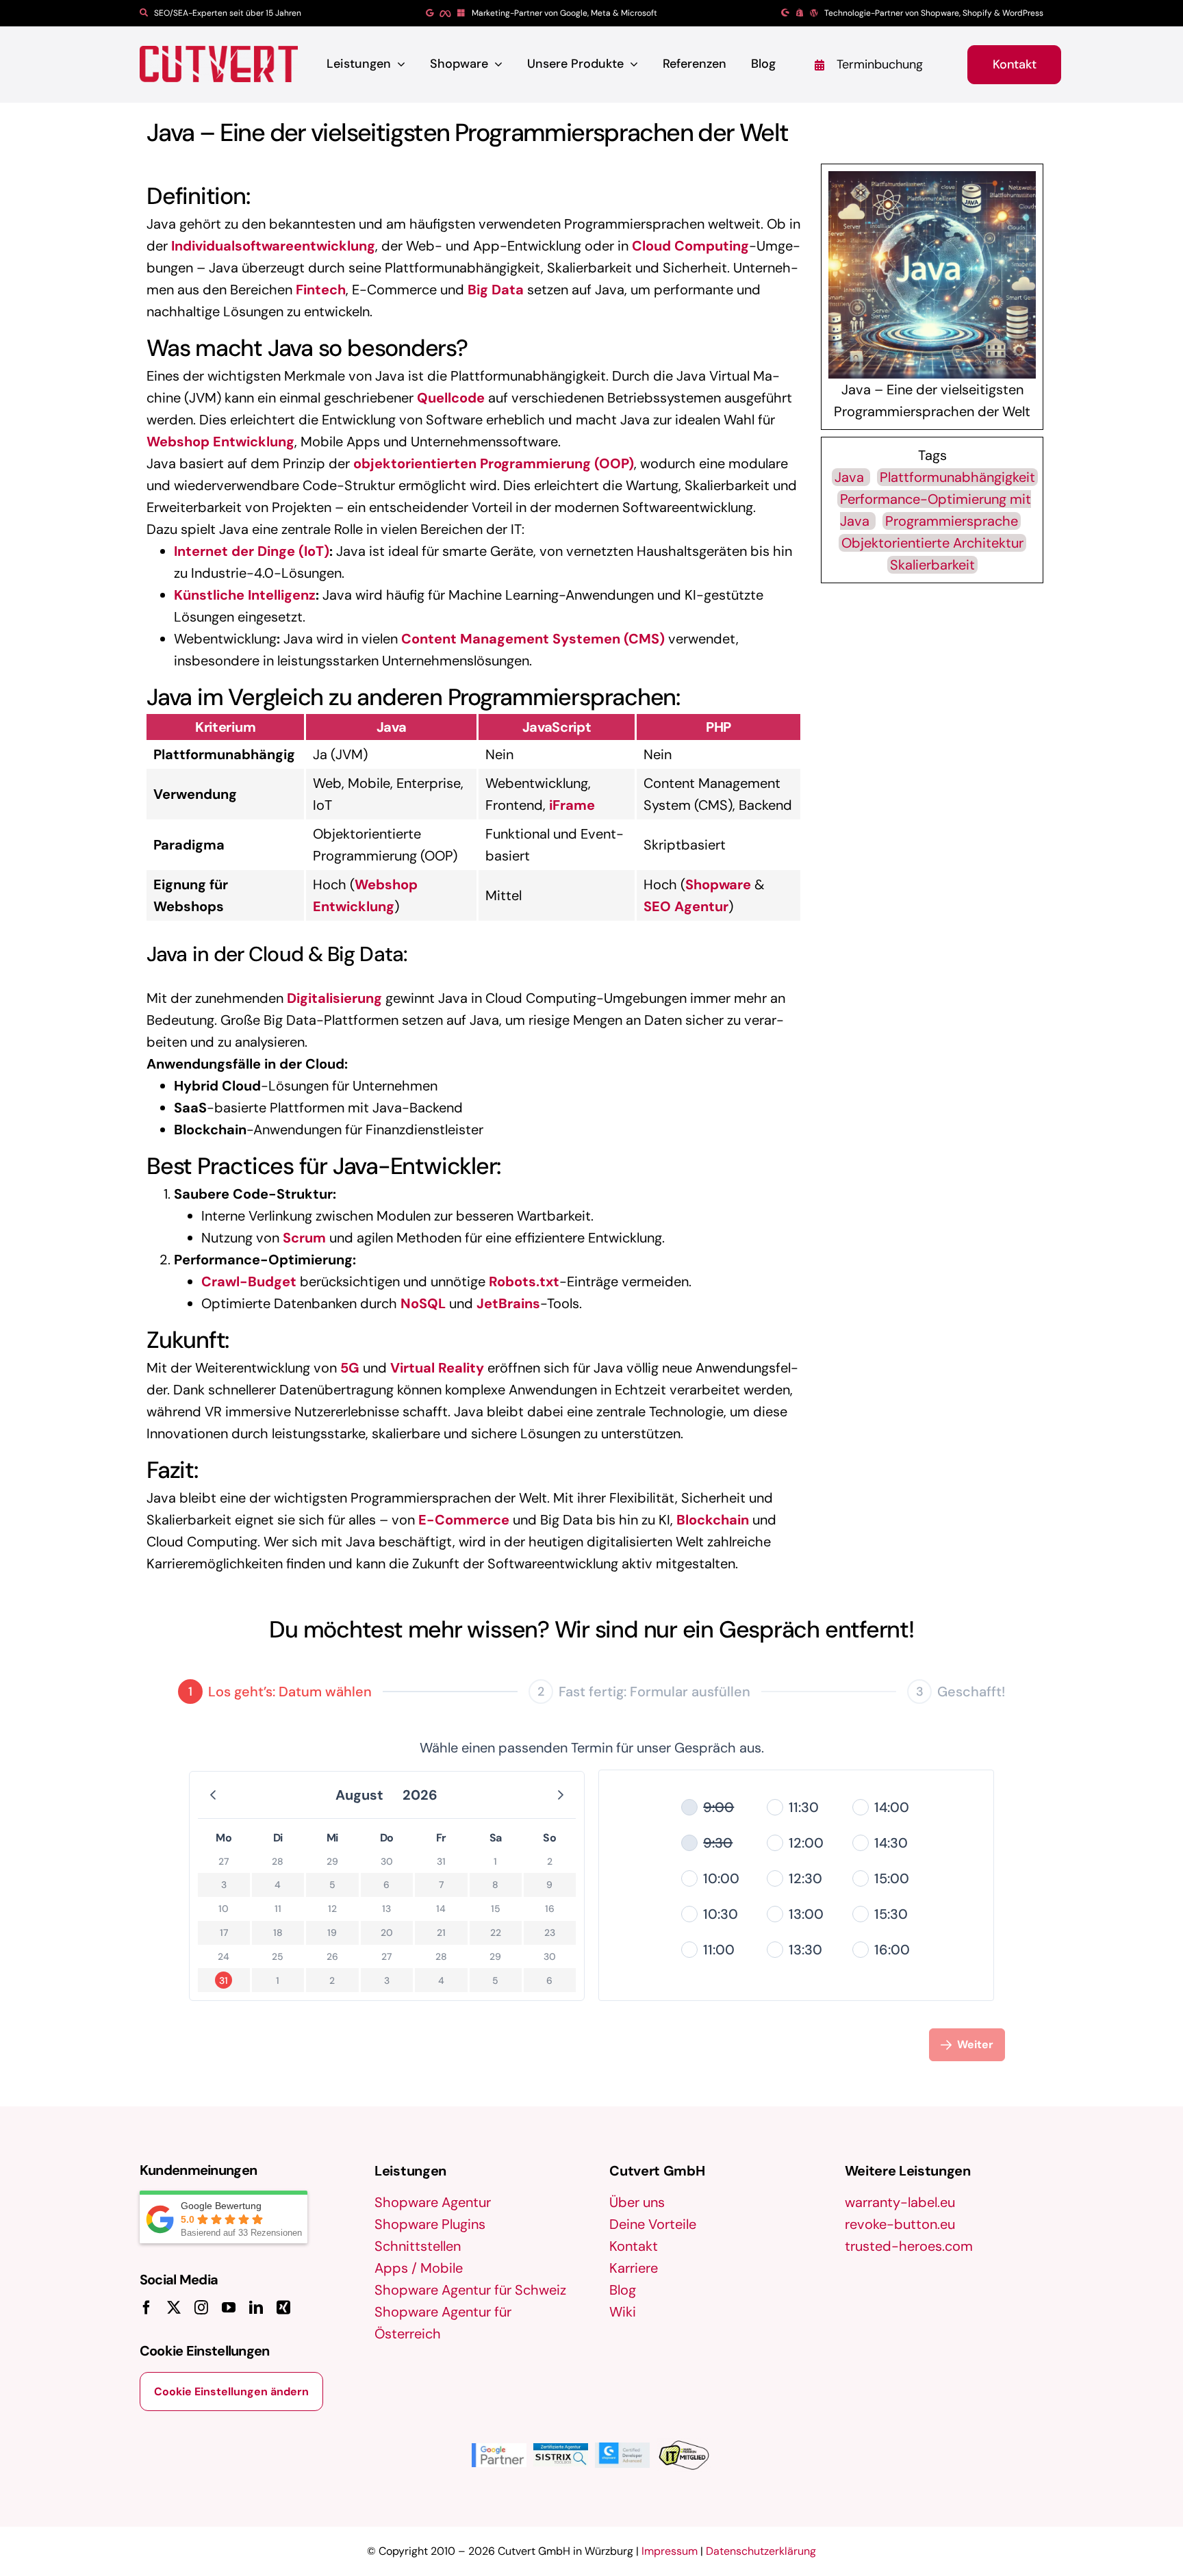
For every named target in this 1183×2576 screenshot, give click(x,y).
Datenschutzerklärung (761, 2551)
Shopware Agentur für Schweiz (470, 2290)
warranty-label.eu (900, 2202)
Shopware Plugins (430, 2224)
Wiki (623, 2312)
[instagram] (201, 2308)
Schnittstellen (418, 2246)
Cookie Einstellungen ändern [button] (231, 2392)
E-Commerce (464, 1520)
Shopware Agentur (433, 2202)
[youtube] (229, 2308)
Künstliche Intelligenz (245, 595)
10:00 (721, 1878)
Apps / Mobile (419, 2268)
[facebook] (147, 2308)
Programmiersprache (952, 521)
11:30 (804, 1807)
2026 (420, 1795)
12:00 (806, 1843)
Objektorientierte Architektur (932, 543)
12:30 (805, 1878)
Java (851, 477)
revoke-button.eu (900, 2224)
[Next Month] (561, 1795)
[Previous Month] (213, 1795)
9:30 (718, 1843)
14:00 (892, 1807)
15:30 (891, 1914)
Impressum (670, 2551)
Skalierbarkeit (932, 565)
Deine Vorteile (653, 2224)
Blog (623, 2290)
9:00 (718, 1807)
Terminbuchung (880, 64)
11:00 (719, 1950)
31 (224, 1980)
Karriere (634, 2268)
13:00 (806, 1914)
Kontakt (634, 2246)
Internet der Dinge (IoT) (252, 551)
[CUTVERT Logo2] (219, 64)
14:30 (891, 1843)
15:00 (892, 1878)
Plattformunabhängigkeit (957, 477)
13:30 (805, 1950)
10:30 (721, 1914)
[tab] (275, 1692)
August (359, 1795)
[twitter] (174, 2308)
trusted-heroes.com (909, 2246)
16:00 (892, 1950)
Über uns (637, 2202)
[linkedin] (256, 2308)
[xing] (283, 2308)
